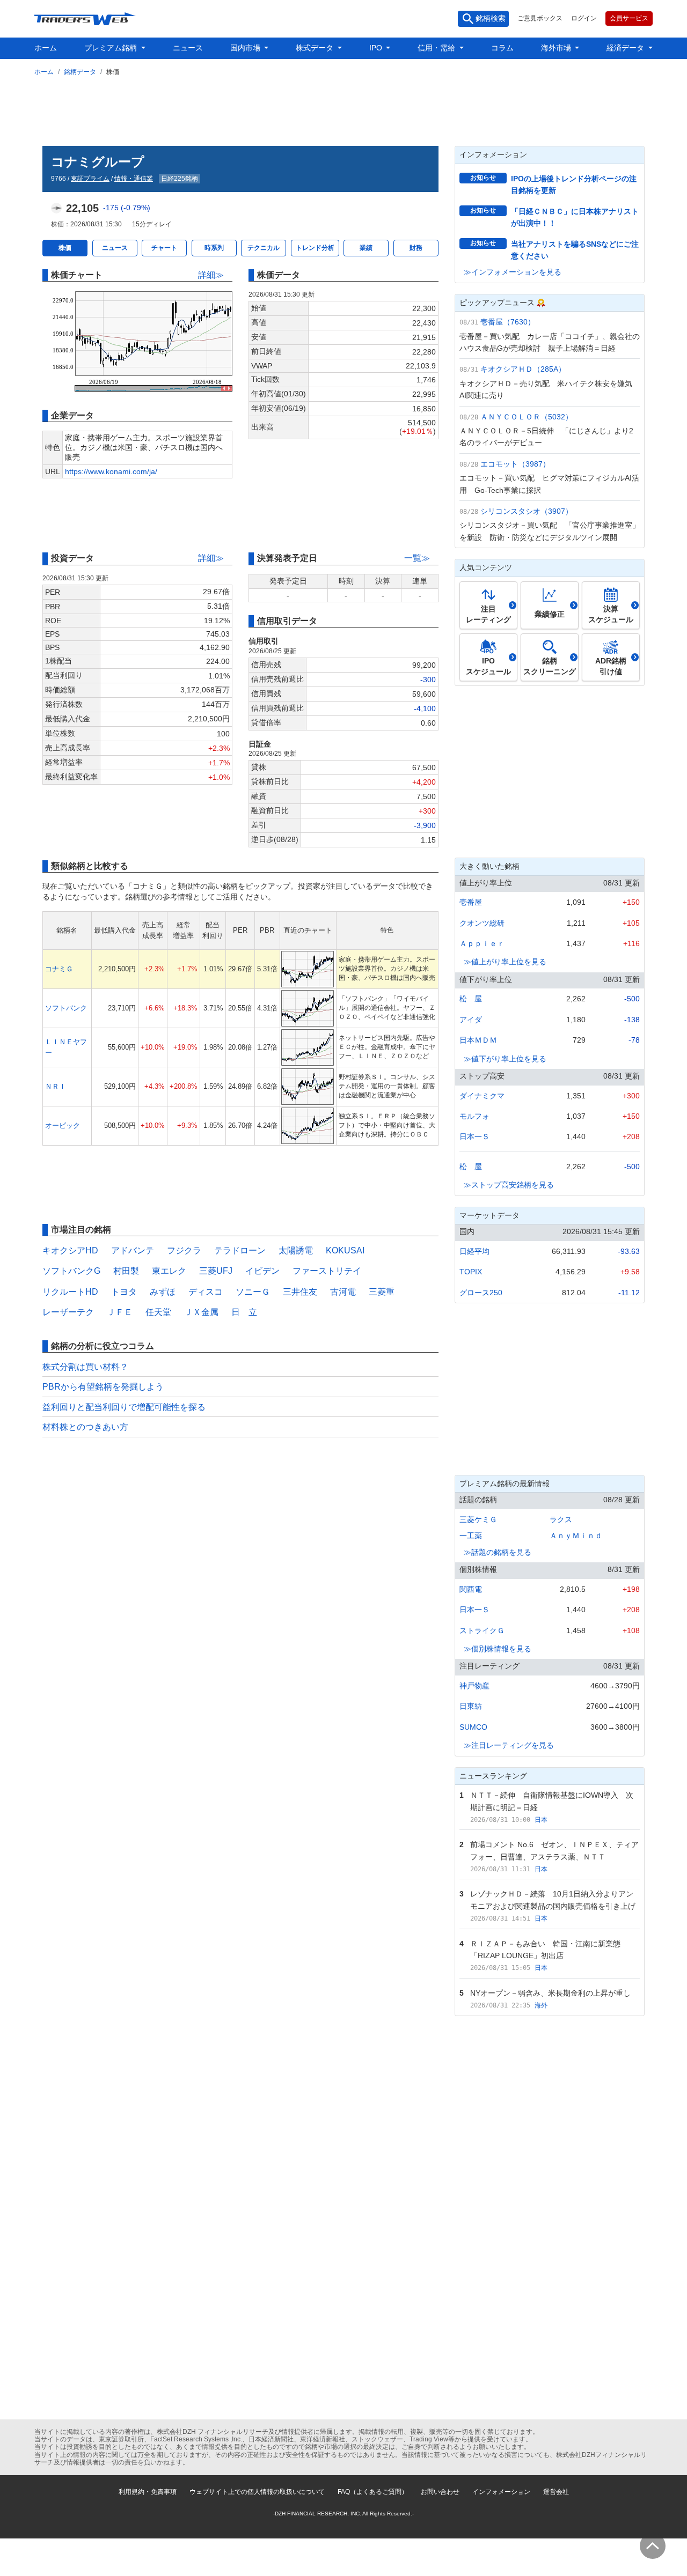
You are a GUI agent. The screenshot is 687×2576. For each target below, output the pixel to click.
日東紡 (471, 1706)
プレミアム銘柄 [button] (112, 48)
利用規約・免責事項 (148, 2492)
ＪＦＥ (120, 1312)
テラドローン (240, 1250)
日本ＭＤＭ (478, 1040)
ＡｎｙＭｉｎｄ (576, 1536)
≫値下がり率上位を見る (505, 1059)
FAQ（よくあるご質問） (373, 2492)
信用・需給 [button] (437, 48)
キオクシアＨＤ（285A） (523, 369)
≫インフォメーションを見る (513, 272)
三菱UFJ (216, 1271)
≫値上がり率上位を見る (505, 962)
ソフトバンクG (71, 1271)
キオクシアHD (70, 1250)
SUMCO (473, 1727)
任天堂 (158, 1312)
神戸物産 (474, 1686)
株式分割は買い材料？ (85, 1367)
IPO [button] (377, 48)
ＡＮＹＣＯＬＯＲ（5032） (527, 417)
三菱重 (382, 1292)
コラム (502, 48)
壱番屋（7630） (508, 322)
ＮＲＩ (56, 1086)
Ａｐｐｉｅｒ (482, 943)
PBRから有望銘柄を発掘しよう (103, 1387)
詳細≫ (211, 275)
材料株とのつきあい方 (85, 1427)
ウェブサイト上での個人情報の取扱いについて (257, 2492)
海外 (541, 2005)
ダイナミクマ (482, 1096)
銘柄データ (80, 72)
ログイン (584, 18)
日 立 (244, 1312)
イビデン (262, 1271)
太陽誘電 (296, 1250)
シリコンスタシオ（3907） (527, 511)
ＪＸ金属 (201, 1312)
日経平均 (474, 1251)
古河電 (343, 1292)
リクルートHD (70, 1292)
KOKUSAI (345, 1250)
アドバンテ (133, 1250)
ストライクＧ (482, 1630)
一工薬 (471, 1536)
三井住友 (300, 1292)
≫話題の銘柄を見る (498, 1552)
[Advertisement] (343, 109)
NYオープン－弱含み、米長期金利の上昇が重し (550, 1993)
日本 (541, 1820)
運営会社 (556, 2492)
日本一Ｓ (474, 1136)
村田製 (126, 1271)
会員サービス (629, 18)
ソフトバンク (66, 1008)
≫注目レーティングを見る (509, 1745)
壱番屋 (471, 902)
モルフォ (474, 1116)
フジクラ (184, 1250)
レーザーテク (68, 1312)
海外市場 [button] (557, 48)
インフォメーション (501, 2492)
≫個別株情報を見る (498, 1649)
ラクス (561, 1519)
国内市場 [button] (246, 48)
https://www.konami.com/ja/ (111, 471)
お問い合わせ (440, 2492)
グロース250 (481, 1293)
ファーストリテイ (327, 1271)
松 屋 (471, 999)
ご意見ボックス (540, 18)
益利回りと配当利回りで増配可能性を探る (124, 1407)
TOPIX (471, 1272)
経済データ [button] (626, 48)
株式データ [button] (316, 48)
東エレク (169, 1271)
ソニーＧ (253, 1292)
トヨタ (124, 1292)
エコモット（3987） (515, 464)
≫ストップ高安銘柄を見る (509, 1185)
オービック (63, 1125)
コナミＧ (59, 969)
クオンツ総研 (482, 923)
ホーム (46, 48)
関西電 (471, 1589)
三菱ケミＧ (478, 1519)
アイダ (471, 1020)
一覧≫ (417, 558)
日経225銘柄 (180, 179)
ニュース (188, 48)
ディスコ (206, 1292)
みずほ (163, 1292)
